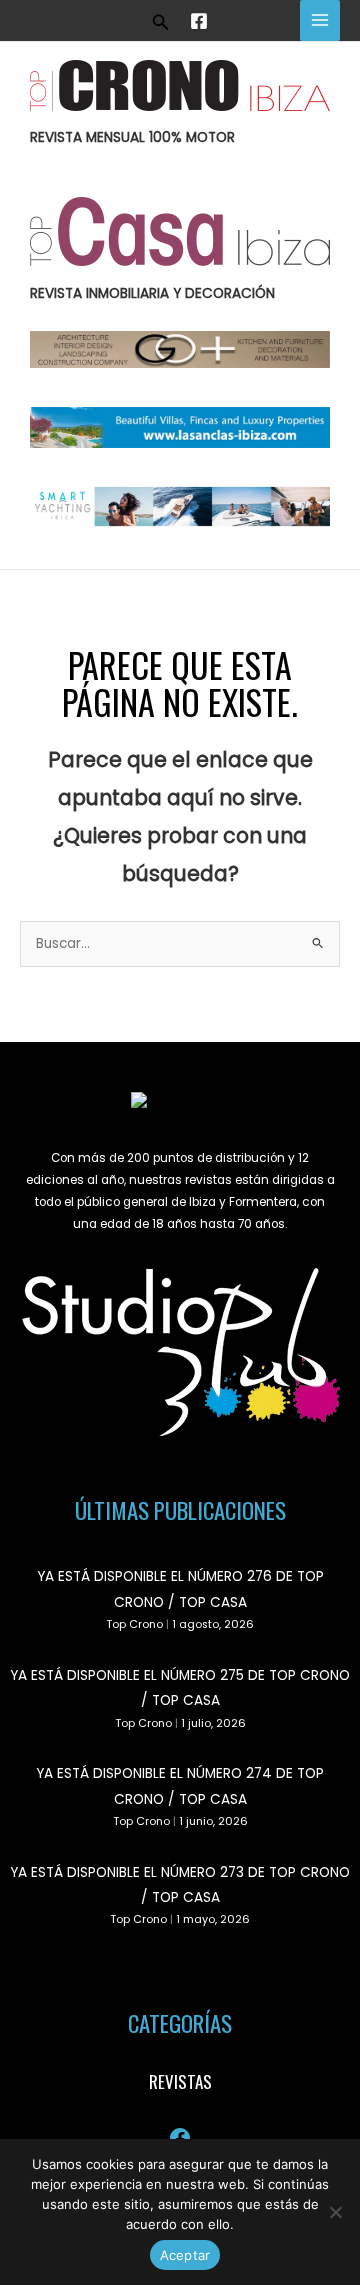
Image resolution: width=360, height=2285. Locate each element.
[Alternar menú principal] (320, 20)
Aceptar (185, 2255)
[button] (161, 20)
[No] (335, 2212)
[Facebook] (199, 21)
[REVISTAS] (180, 2082)
